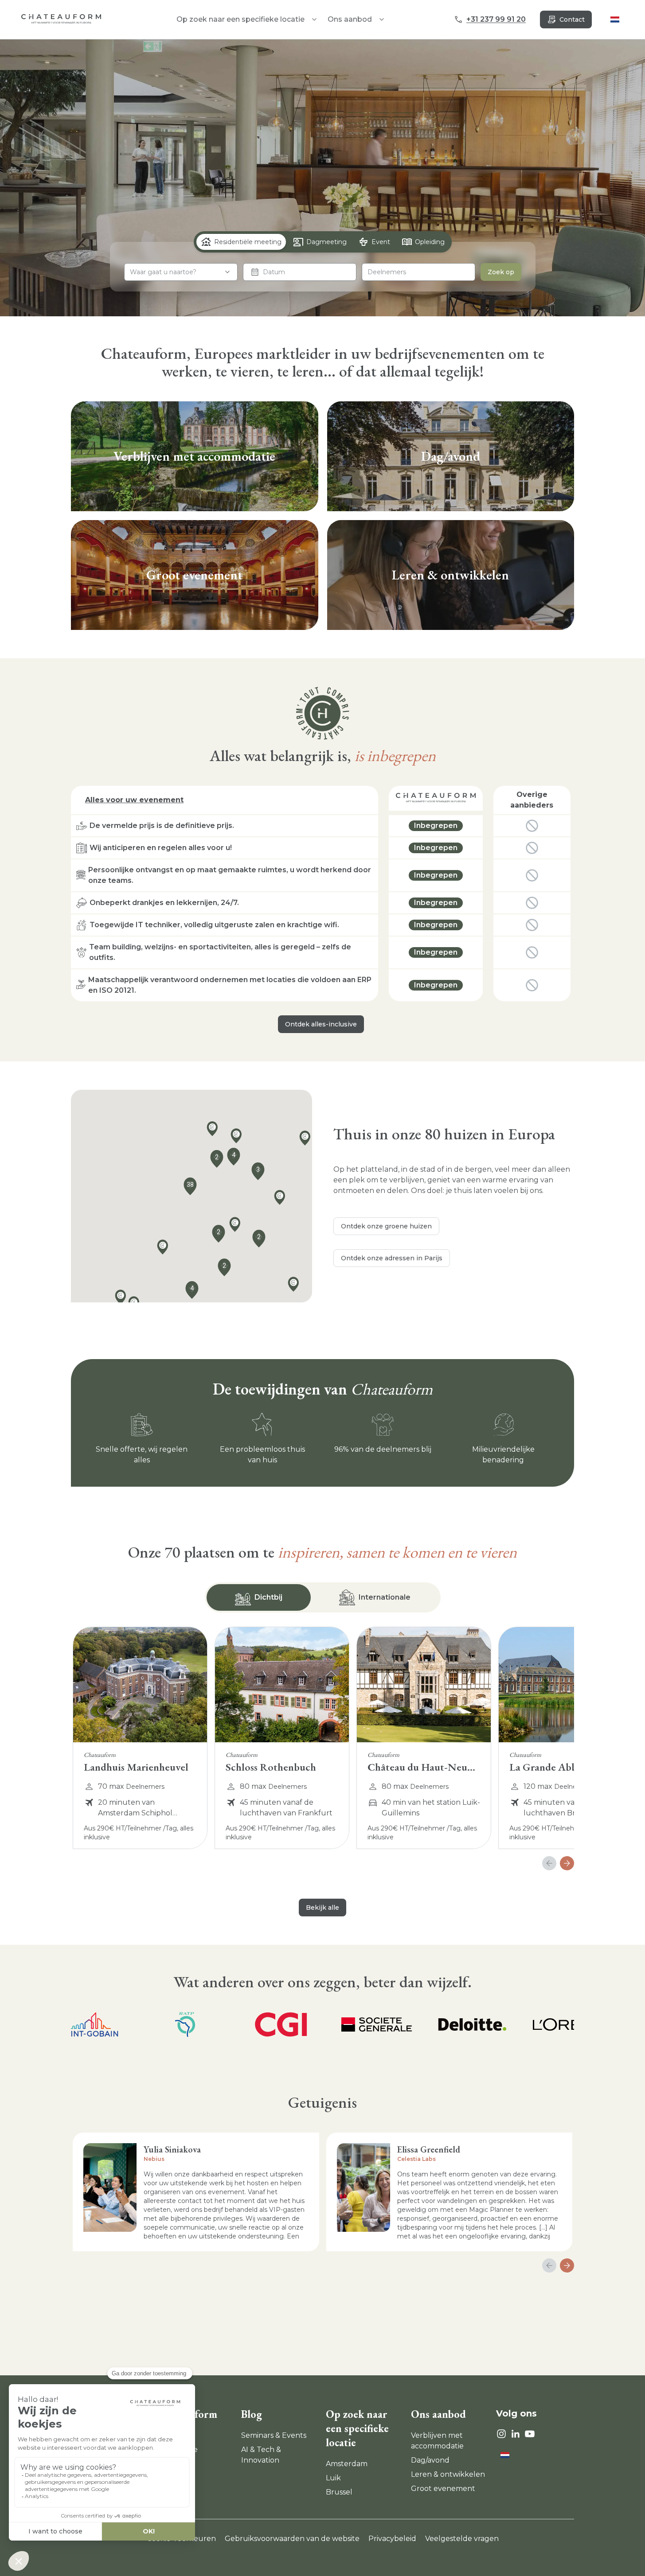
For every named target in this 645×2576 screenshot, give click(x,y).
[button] (165, 1249)
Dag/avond (430, 2460)
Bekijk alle (322, 1908)
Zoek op (501, 272)
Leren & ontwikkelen (448, 2474)
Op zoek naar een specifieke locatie (357, 2428)
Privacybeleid (392, 2539)
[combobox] (181, 272)
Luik (333, 2478)
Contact (572, 19)
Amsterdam (347, 2464)
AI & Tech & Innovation (261, 2455)
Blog (252, 2414)
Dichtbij (268, 1597)
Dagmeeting (326, 242)
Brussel (339, 2492)
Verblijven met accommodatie (437, 2441)
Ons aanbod (350, 19)
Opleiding (430, 242)
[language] (615, 19)
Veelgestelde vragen (462, 2539)
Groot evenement (443, 2489)
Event (381, 242)
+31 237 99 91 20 (496, 19)
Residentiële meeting (248, 242)
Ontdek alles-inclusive (321, 1024)
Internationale (385, 1597)
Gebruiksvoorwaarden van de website (292, 2539)
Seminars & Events (274, 2435)
